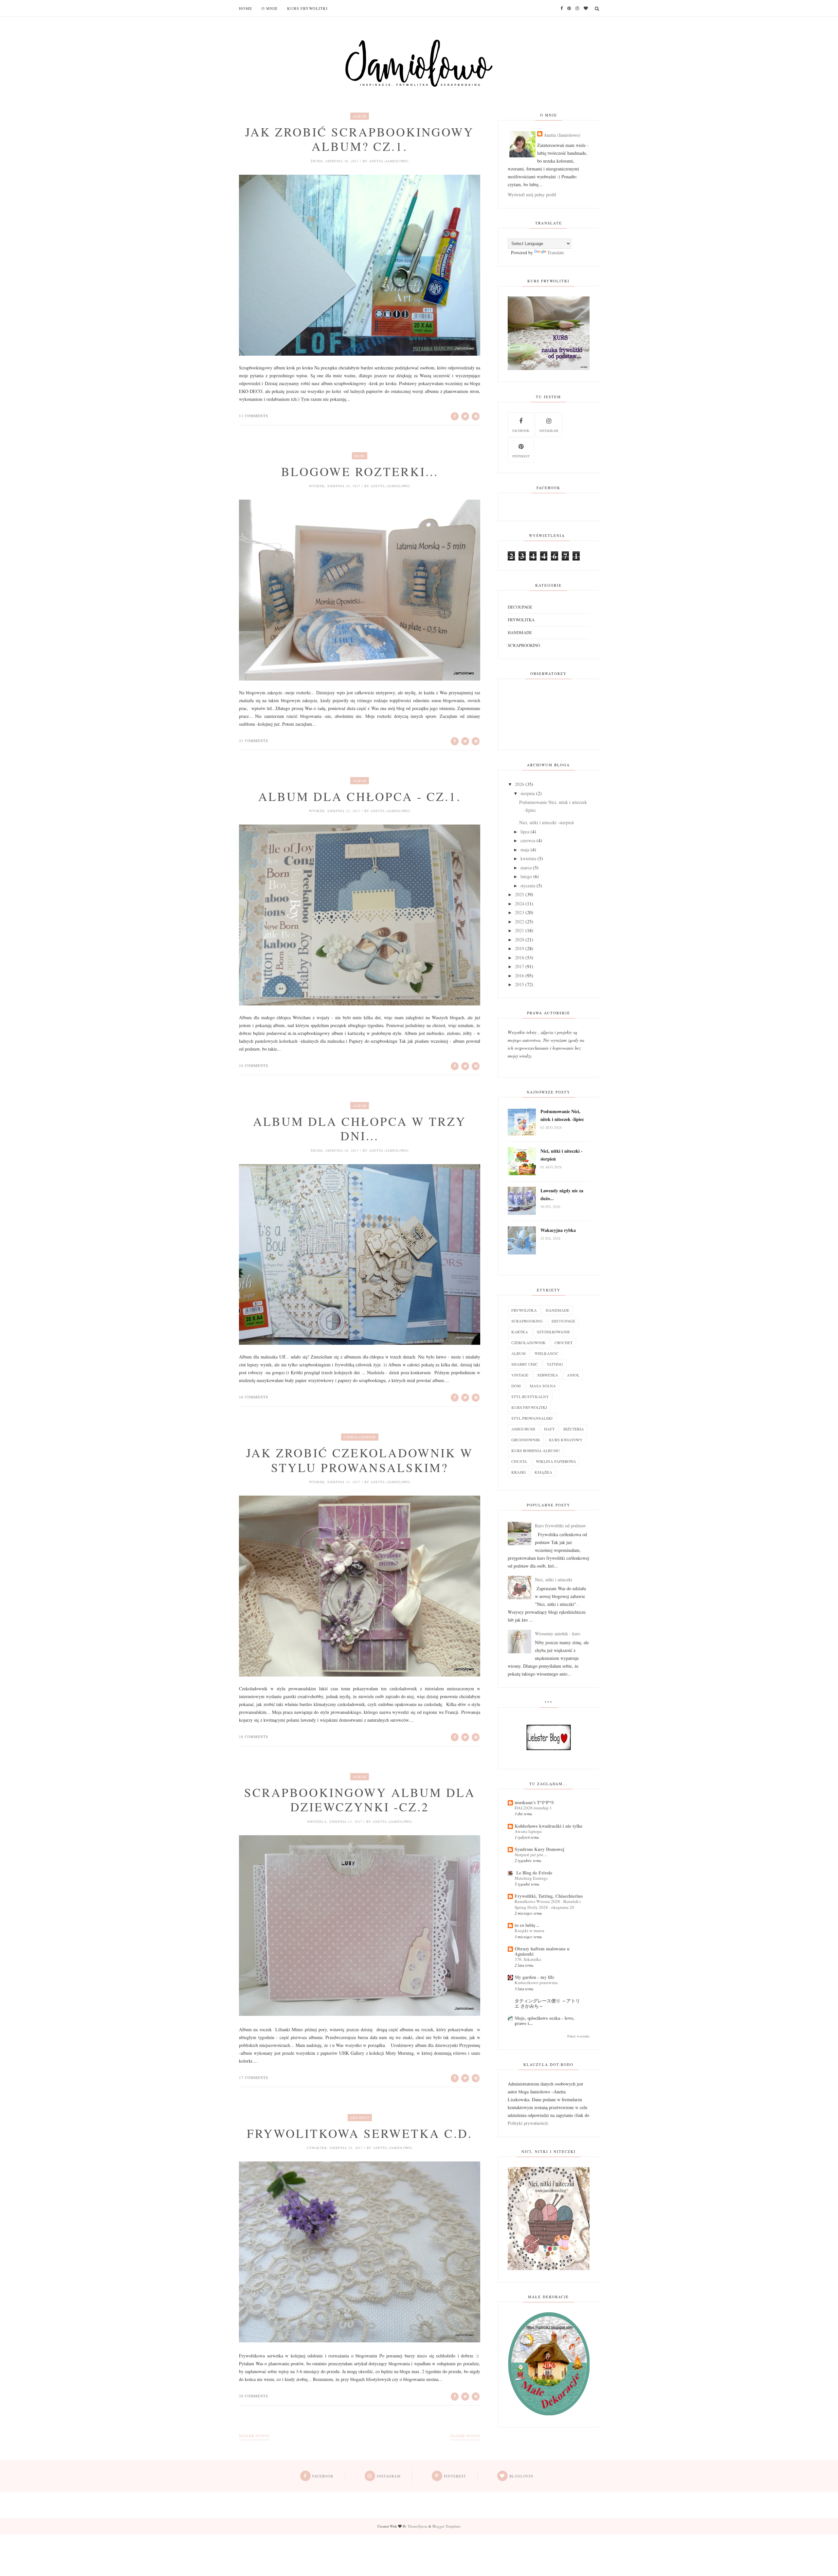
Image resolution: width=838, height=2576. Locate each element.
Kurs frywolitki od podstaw (560, 1526)
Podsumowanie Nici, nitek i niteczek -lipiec (562, 1115)
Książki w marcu (529, 1930)
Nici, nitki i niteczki (554, 1580)
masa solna (543, 1386)
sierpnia (528, 793)
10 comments (254, 1737)
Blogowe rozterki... (360, 471)
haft (549, 1429)
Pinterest (521, 456)
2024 (519, 904)
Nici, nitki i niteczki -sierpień (547, 822)
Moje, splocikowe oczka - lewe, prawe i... (545, 2021)
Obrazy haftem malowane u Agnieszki (542, 1951)
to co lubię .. (527, 1925)
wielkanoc (547, 1353)
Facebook (521, 431)
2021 (519, 930)
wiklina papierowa (556, 1461)
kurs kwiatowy (566, 1440)
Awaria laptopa (528, 1831)
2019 (519, 948)
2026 (519, 784)
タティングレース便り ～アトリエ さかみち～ (547, 2003)
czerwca (528, 840)
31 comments (254, 741)
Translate (556, 252)
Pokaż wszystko (578, 2036)
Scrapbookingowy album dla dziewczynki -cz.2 (360, 1800)
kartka (520, 1332)
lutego (526, 876)
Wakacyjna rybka (558, 1230)
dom (516, 1386)
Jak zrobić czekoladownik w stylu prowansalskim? (360, 1460)
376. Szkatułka (528, 1959)
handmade (520, 632)
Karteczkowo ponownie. (537, 1982)
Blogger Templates (446, 2526)
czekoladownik (360, 1437)
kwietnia (528, 858)
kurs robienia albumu (536, 1450)
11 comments (254, 416)
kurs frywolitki (529, 1407)
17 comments (254, 2078)
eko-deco (360, 2118)
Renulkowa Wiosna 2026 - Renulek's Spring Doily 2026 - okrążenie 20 (548, 1904)
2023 (519, 912)
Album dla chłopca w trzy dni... (360, 1129)
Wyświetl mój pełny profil (532, 195)
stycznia (528, 886)
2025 (519, 894)
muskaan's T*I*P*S (534, 1802)
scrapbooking (524, 645)
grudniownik (526, 1440)
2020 (519, 940)
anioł (573, 1375)
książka (543, 1472)
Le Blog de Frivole (533, 1873)
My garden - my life (534, 1977)
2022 (519, 922)
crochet (564, 1342)
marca (526, 868)
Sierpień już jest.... (531, 1855)
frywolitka (521, 620)
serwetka (548, 1375)
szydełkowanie (553, 1332)
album (360, 116)
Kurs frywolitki (307, 8)
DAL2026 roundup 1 (533, 1808)
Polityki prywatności (527, 2123)
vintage (520, 1375)
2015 (519, 984)
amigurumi (523, 1429)
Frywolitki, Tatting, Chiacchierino (549, 1896)
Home (246, 8)
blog (360, 456)
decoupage (520, 607)
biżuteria (574, 1429)
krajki (519, 1472)
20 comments (254, 2396)
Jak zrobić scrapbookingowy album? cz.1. (360, 139)
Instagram (549, 431)
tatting (555, 1364)
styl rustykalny (530, 1396)
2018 (519, 958)
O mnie (270, 8)
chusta (519, 1461)
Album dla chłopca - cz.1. (360, 796)
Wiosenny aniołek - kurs (557, 1634)
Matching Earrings (531, 1878)
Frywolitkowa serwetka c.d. (360, 2133)
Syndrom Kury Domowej (539, 1849)
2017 (519, 966)
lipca (525, 832)
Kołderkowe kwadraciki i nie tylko (548, 1826)
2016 (519, 976)
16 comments (254, 1066)
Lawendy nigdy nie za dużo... (562, 1194)
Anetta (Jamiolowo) (562, 135)
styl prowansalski (532, 1418)
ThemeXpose (418, 2526)
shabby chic (525, 1364)
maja (525, 850)
